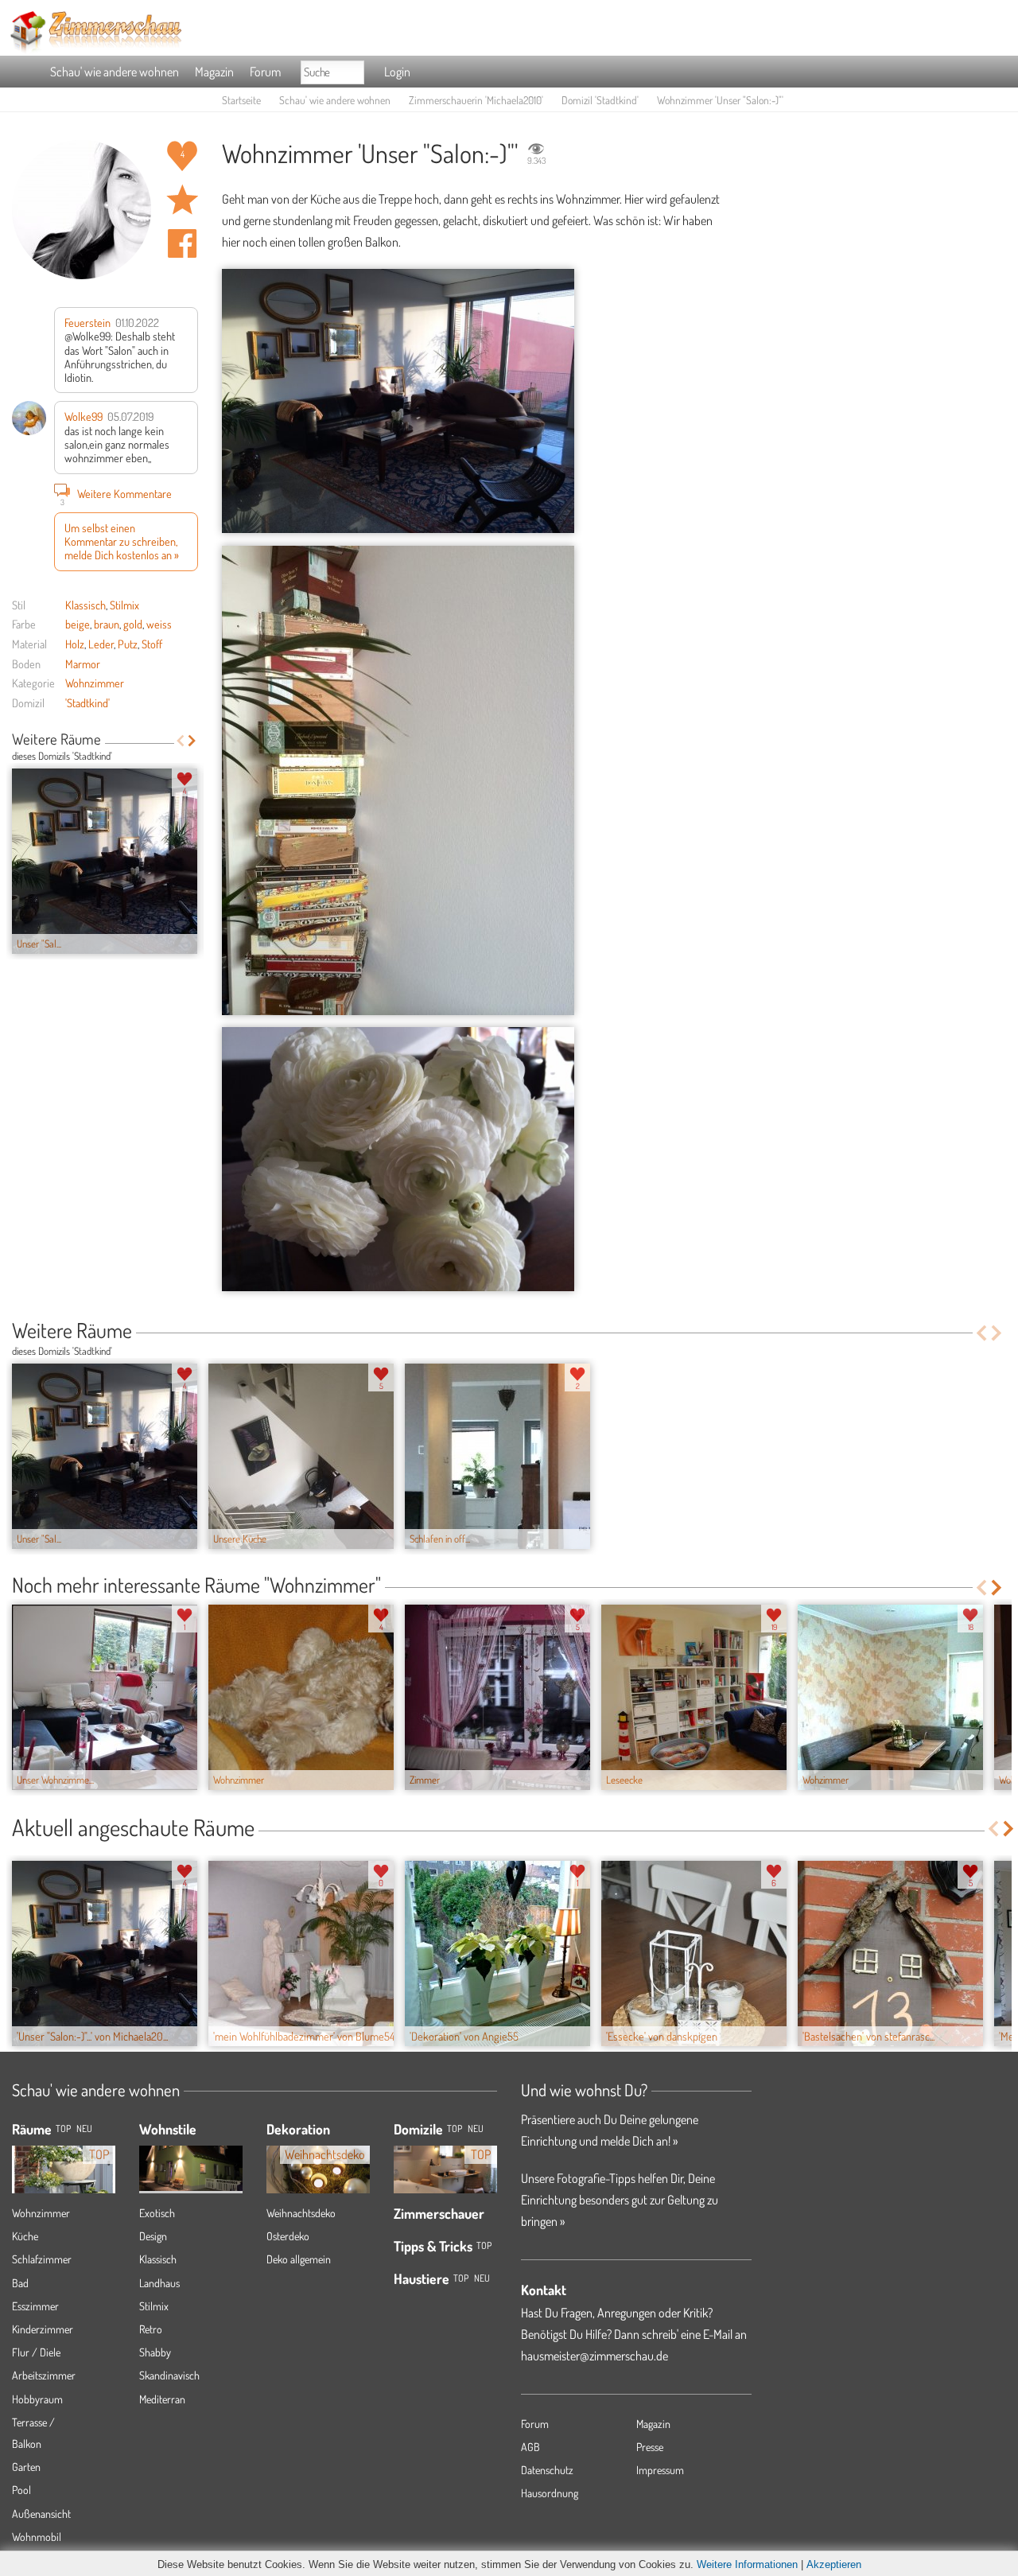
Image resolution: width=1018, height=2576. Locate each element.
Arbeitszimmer (44, 2375)
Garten (26, 2467)
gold (133, 624)
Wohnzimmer (95, 683)
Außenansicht (41, 2514)
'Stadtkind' (87, 702)
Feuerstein (87, 322)
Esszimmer (35, 2306)
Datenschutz (547, 2470)
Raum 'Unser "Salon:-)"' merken (182, 200)
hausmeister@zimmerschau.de (594, 2356)
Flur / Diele (36, 2352)
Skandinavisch (169, 2375)
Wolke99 (84, 416)
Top (455, 2129)
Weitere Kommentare (117, 495)
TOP (63, 2129)
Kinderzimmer (43, 2329)
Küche (25, 2236)
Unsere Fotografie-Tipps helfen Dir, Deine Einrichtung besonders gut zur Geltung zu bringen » (620, 2200)
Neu (476, 2129)
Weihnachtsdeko (301, 2213)
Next (192, 741)
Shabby (155, 2352)
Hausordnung (550, 2493)
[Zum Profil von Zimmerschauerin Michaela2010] (82, 210)
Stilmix (124, 605)
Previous (180, 741)
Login (397, 72)
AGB (530, 2447)
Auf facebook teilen (182, 243)
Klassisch (85, 605)
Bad (20, 2283)
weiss (159, 624)
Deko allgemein (299, 2259)
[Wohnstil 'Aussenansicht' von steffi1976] (191, 2156)
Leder (101, 644)
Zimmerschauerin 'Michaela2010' (476, 100)
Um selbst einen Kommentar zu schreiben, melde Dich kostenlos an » (122, 541)
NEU (84, 2129)
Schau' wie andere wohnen (115, 72)
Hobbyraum (37, 2399)
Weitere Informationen (747, 2564)
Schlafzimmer (42, 2259)
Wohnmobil (37, 2537)
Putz (128, 644)
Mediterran (162, 2399)
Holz (75, 644)
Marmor (83, 663)
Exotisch (157, 2213)
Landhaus (159, 2283)
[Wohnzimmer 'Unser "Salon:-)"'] (398, 401)
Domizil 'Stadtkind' (600, 100)
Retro (151, 2329)
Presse (650, 2447)
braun (107, 624)
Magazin (214, 72)
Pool (21, 2490)
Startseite (241, 100)
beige (78, 624)
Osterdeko (288, 2236)
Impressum (660, 2470)
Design (153, 2236)
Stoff (152, 644)
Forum (265, 72)
